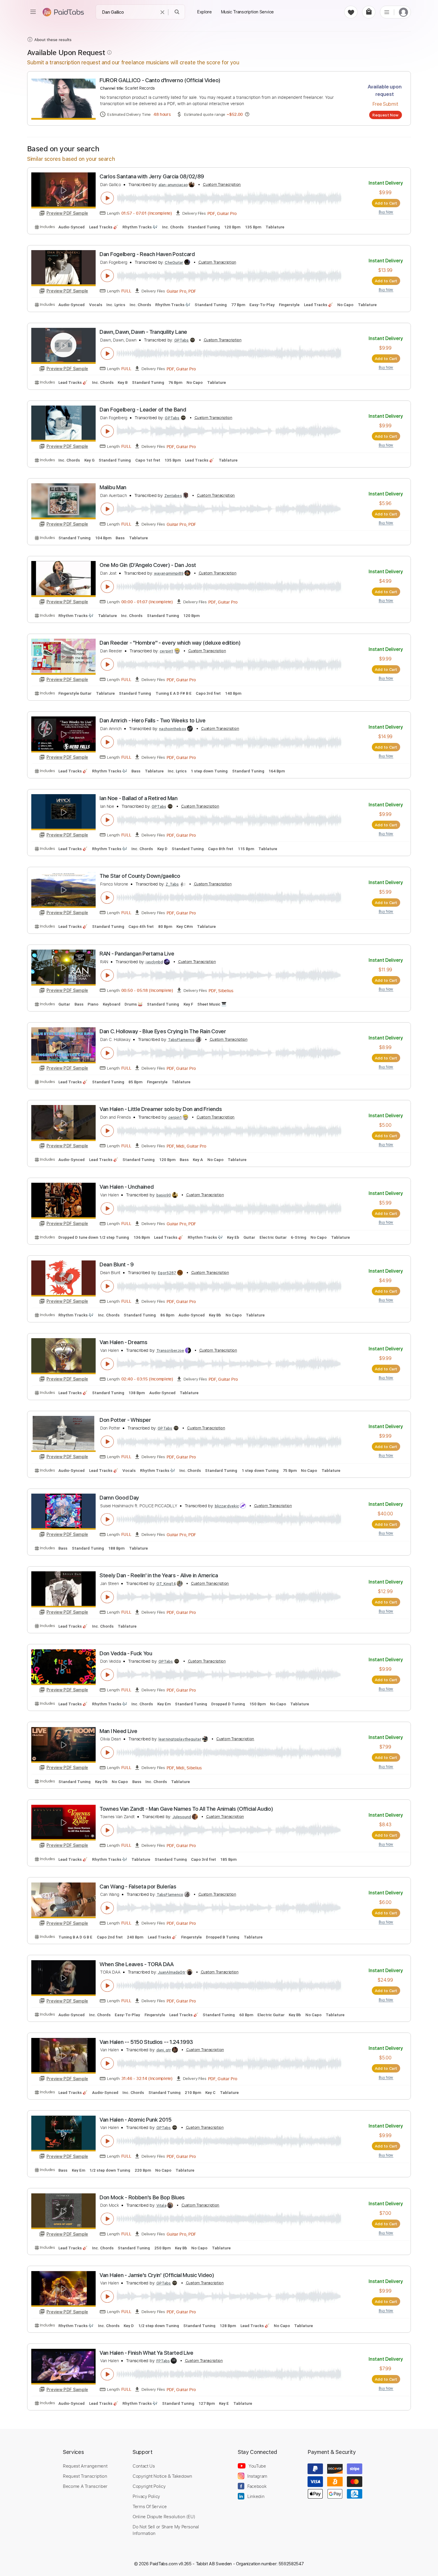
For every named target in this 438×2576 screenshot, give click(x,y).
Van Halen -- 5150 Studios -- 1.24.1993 (146, 2042)
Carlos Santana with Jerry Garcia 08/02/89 (152, 176)
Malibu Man (113, 487)
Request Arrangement (85, 2466)
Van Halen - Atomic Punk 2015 (135, 2120)
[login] (403, 12)
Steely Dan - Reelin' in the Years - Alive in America (159, 1575)
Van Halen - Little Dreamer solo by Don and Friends (161, 1109)
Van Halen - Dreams (123, 1342)
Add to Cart (386, 203)
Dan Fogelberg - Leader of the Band (143, 410)
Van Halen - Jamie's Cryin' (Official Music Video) (157, 2275)
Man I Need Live (118, 1731)
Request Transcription (85, 2476)
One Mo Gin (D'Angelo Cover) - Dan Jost (148, 565)
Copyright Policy (149, 2486)
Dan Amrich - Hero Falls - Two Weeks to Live (152, 720)
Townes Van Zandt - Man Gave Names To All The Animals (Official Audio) (186, 1809)
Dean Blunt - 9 (117, 1264)
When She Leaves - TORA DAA (137, 1964)
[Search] (177, 12)
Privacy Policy (146, 2496)
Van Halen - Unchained (126, 1187)
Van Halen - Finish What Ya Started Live (146, 2353)
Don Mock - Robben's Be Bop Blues (142, 2197)
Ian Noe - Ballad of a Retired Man (139, 798)
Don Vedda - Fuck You (126, 1653)
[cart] (369, 12)
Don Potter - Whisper (125, 1420)
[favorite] (351, 12)
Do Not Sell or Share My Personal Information (166, 2530)
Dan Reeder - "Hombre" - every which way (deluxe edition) (170, 643)
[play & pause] (107, 198)
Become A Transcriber (85, 2486)
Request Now (385, 115)
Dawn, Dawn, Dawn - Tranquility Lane (143, 332)
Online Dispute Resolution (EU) (164, 2516)
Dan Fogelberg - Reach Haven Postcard (147, 254)
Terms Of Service (150, 2506)
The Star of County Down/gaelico (140, 876)
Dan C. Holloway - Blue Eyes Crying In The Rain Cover (163, 1031)
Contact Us (144, 2466)
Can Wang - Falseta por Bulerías (138, 1887)
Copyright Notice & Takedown (162, 2476)
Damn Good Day (119, 1498)
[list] (387, 12)
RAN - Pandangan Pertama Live (137, 954)
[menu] (33, 12)
